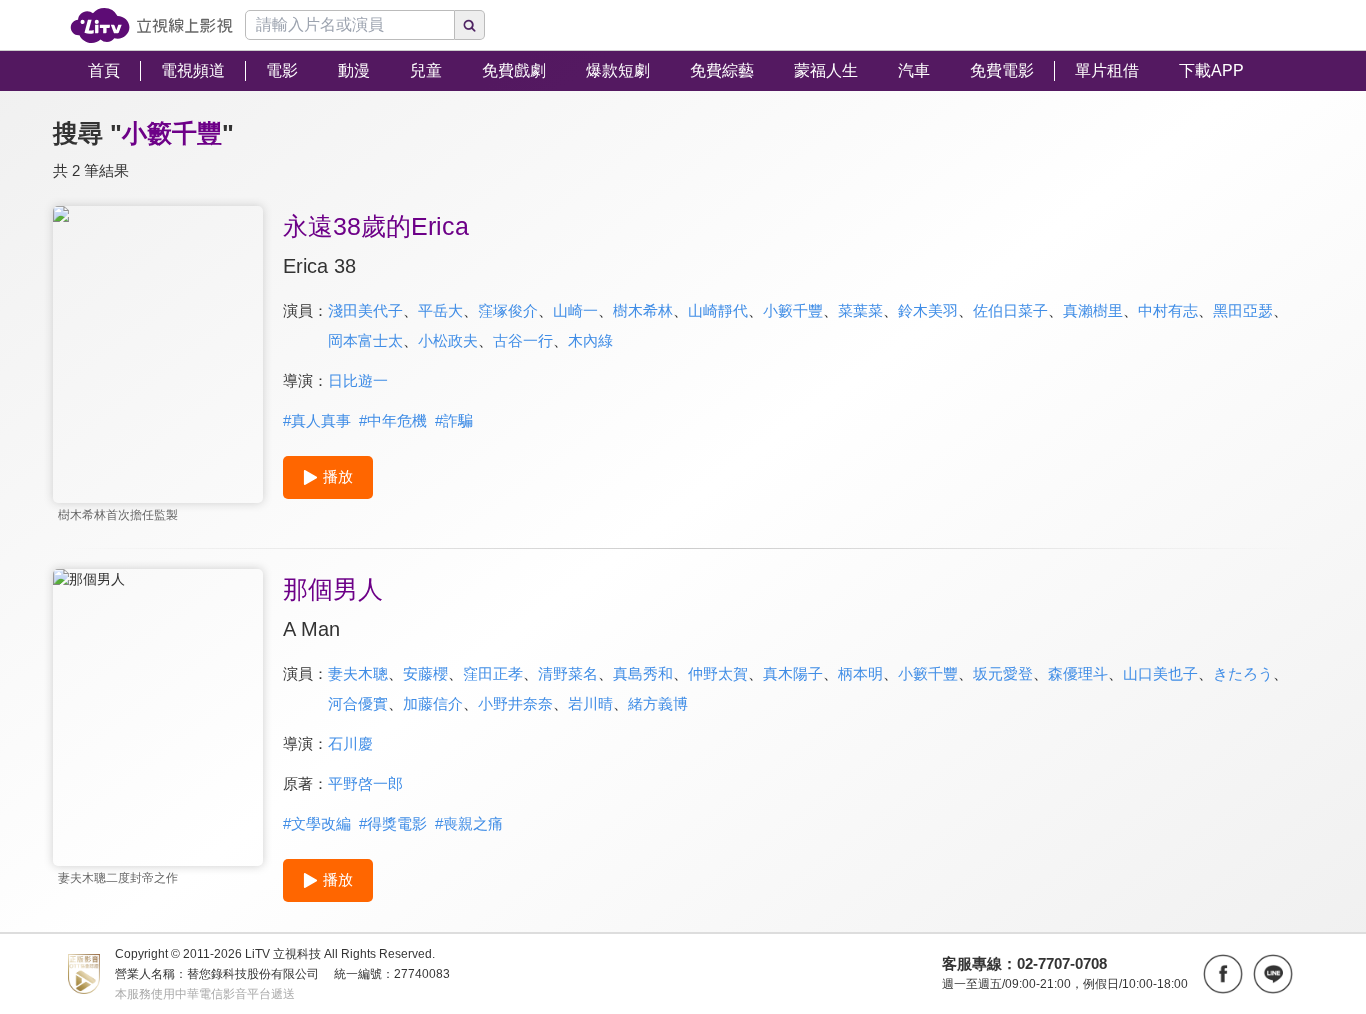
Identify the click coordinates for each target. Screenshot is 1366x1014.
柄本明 (860, 673)
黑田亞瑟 (1243, 310)
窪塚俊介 (508, 310)
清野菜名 (568, 673)
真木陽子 (793, 673)
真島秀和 (643, 673)
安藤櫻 (425, 673)
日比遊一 (358, 380)
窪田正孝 (493, 673)
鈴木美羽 (928, 310)
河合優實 (358, 703)
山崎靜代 (718, 310)
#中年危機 (393, 420)
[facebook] (1223, 974)
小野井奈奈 (515, 703)
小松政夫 (448, 340)
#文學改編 (317, 823)
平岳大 (440, 310)
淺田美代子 (365, 310)
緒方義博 (658, 703)
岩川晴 (590, 703)
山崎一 (575, 310)
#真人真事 (317, 420)
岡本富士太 (365, 340)
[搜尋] (470, 25)
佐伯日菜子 (1010, 310)
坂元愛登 (1003, 673)
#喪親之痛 (469, 823)
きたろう (1243, 673)
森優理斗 (1078, 673)
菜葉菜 (860, 310)
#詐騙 (454, 420)
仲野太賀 (718, 673)
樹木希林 (643, 310)
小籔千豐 (793, 310)
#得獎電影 (393, 823)
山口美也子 (1160, 673)
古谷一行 (523, 340)
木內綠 (590, 340)
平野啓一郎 (365, 783)
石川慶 (350, 743)
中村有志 (1168, 310)
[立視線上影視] (151, 25)
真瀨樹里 (1093, 310)
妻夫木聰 (358, 673)
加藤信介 (433, 703)
